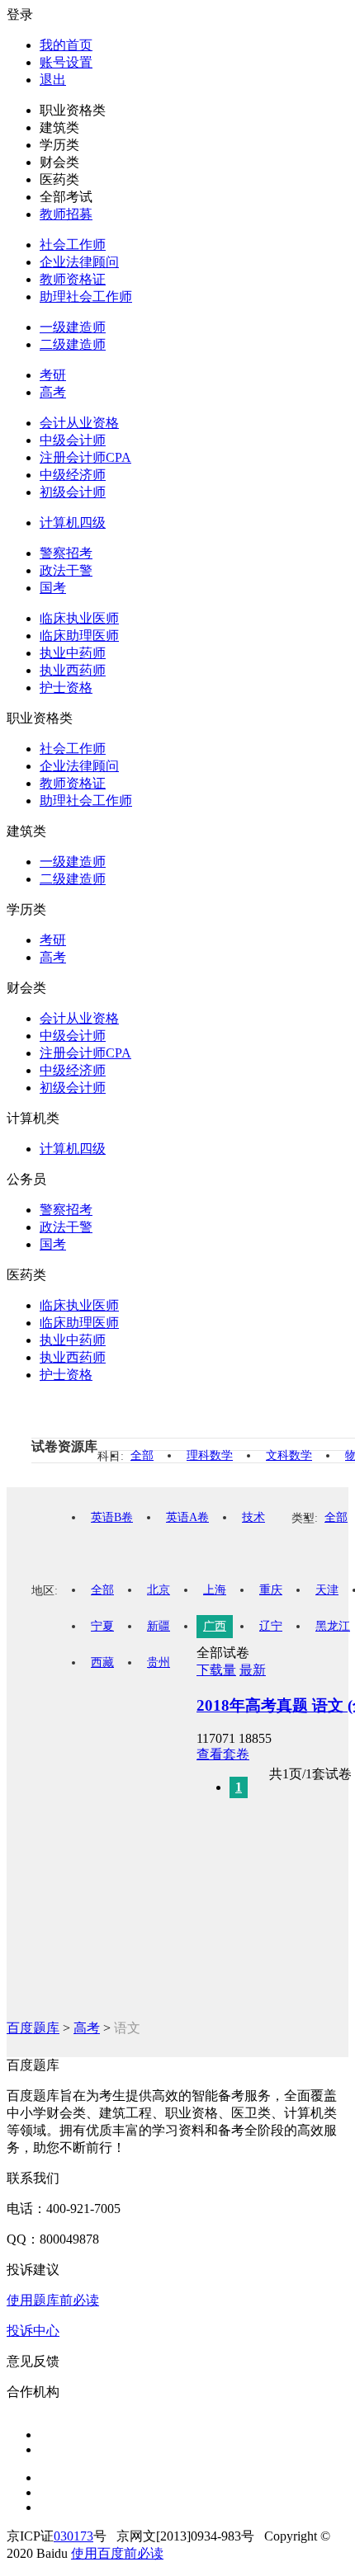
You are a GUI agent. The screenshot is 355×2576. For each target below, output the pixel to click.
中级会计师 (73, 440)
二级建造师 (73, 344)
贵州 (159, 1662)
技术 (253, 1517)
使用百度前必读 (117, 2553)
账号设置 (66, 62)
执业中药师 (73, 653)
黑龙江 (333, 1626)
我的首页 (66, 45)
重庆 (271, 1590)
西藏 (102, 1662)
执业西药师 (73, 670)
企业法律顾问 (79, 262)
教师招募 (66, 214)
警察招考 (66, 553)
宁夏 (102, 1626)
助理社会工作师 (86, 297)
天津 (327, 1590)
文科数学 (289, 1455)
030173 (73, 2536)
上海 (215, 1590)
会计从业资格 (79, 423)
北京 (159, 1590)
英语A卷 (187, 1517)
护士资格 (66, 688)
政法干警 (66, 570)
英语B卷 (112, 1517)
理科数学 (210, 1455)
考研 (53, 375)
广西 (215, 1626)
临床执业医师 (79, 618)
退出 (53, 80)
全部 (142, 1455)
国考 (53, 588)
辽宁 (271, 1626)
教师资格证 (73, 279)
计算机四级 (73, 523)
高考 (53, 392)
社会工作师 (73, 245)
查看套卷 (223, 1754)
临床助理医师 (79, 636)
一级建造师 (73, 327)
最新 (253, 1670)
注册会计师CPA (85, 457)
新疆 (159, 1626)
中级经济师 (73, 475)
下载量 (216, 1670)
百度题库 (33, 2028)
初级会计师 (73, 492)
